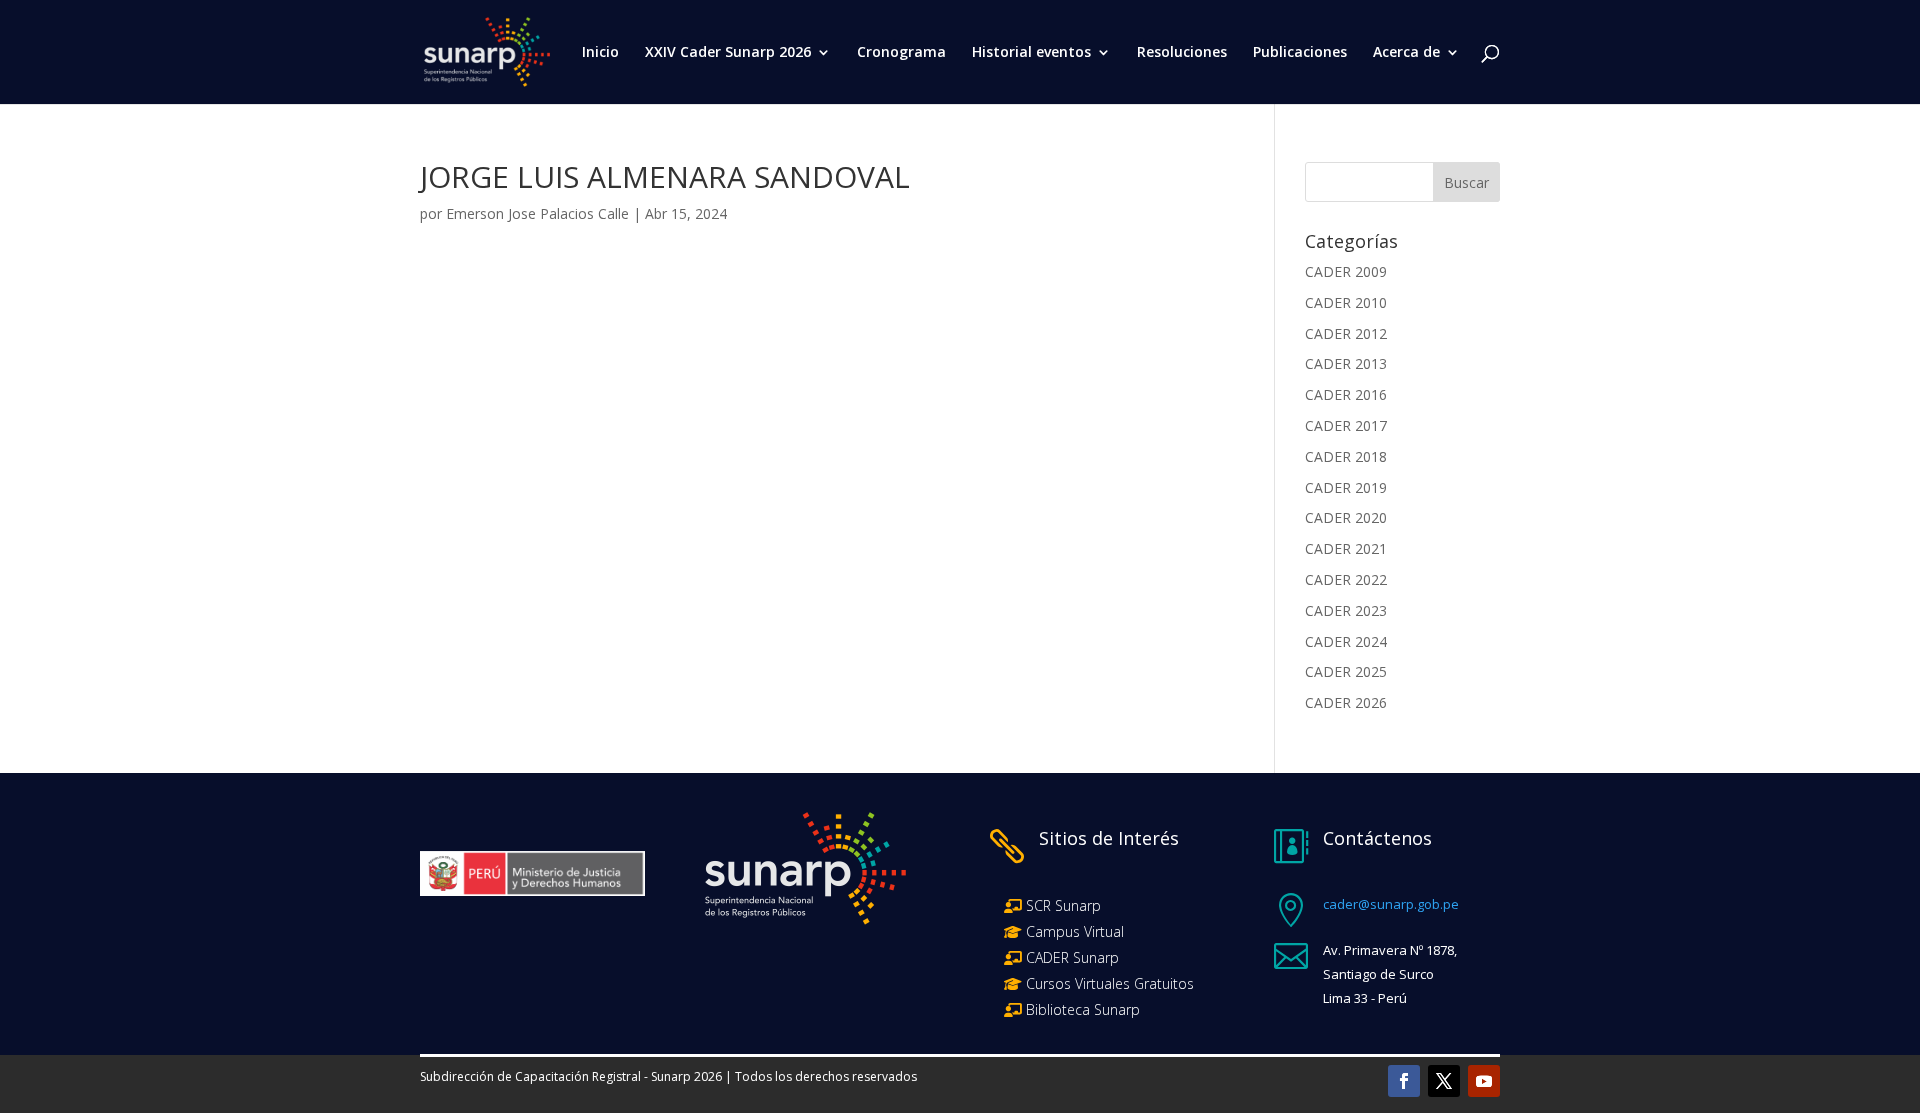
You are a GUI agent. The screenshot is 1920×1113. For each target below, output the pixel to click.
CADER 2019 (1346, 487)
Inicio (600, 53)
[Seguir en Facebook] (1404, 1081)
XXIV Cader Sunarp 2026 (728, 53)
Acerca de (1406, 53)
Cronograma (901, 53)
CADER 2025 (1346, 671)
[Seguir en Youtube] (1484, 1081)
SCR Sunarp (1063, 905)
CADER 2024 (1346, 641)
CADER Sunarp (1072, 957)
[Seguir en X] (1444, 1081)
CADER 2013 (1346, 363)
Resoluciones (1182, 53)
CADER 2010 (1346, 302)
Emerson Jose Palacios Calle (537, 213)
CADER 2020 (1346, 517)
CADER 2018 (1346, 456)
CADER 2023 (1346, 610)
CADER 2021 (1346, 548)
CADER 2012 (1346, 333)
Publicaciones (1300, 53)
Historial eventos (1031, 53)
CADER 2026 (1346, 702)
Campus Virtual (1073, 931)
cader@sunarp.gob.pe (1391, 904)
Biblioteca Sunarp (1083, 1009)
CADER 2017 (1346, 425)
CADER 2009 (1346, 271)
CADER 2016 (1346, 394)
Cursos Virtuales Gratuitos (1108, 983)
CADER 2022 (1346, 579)
